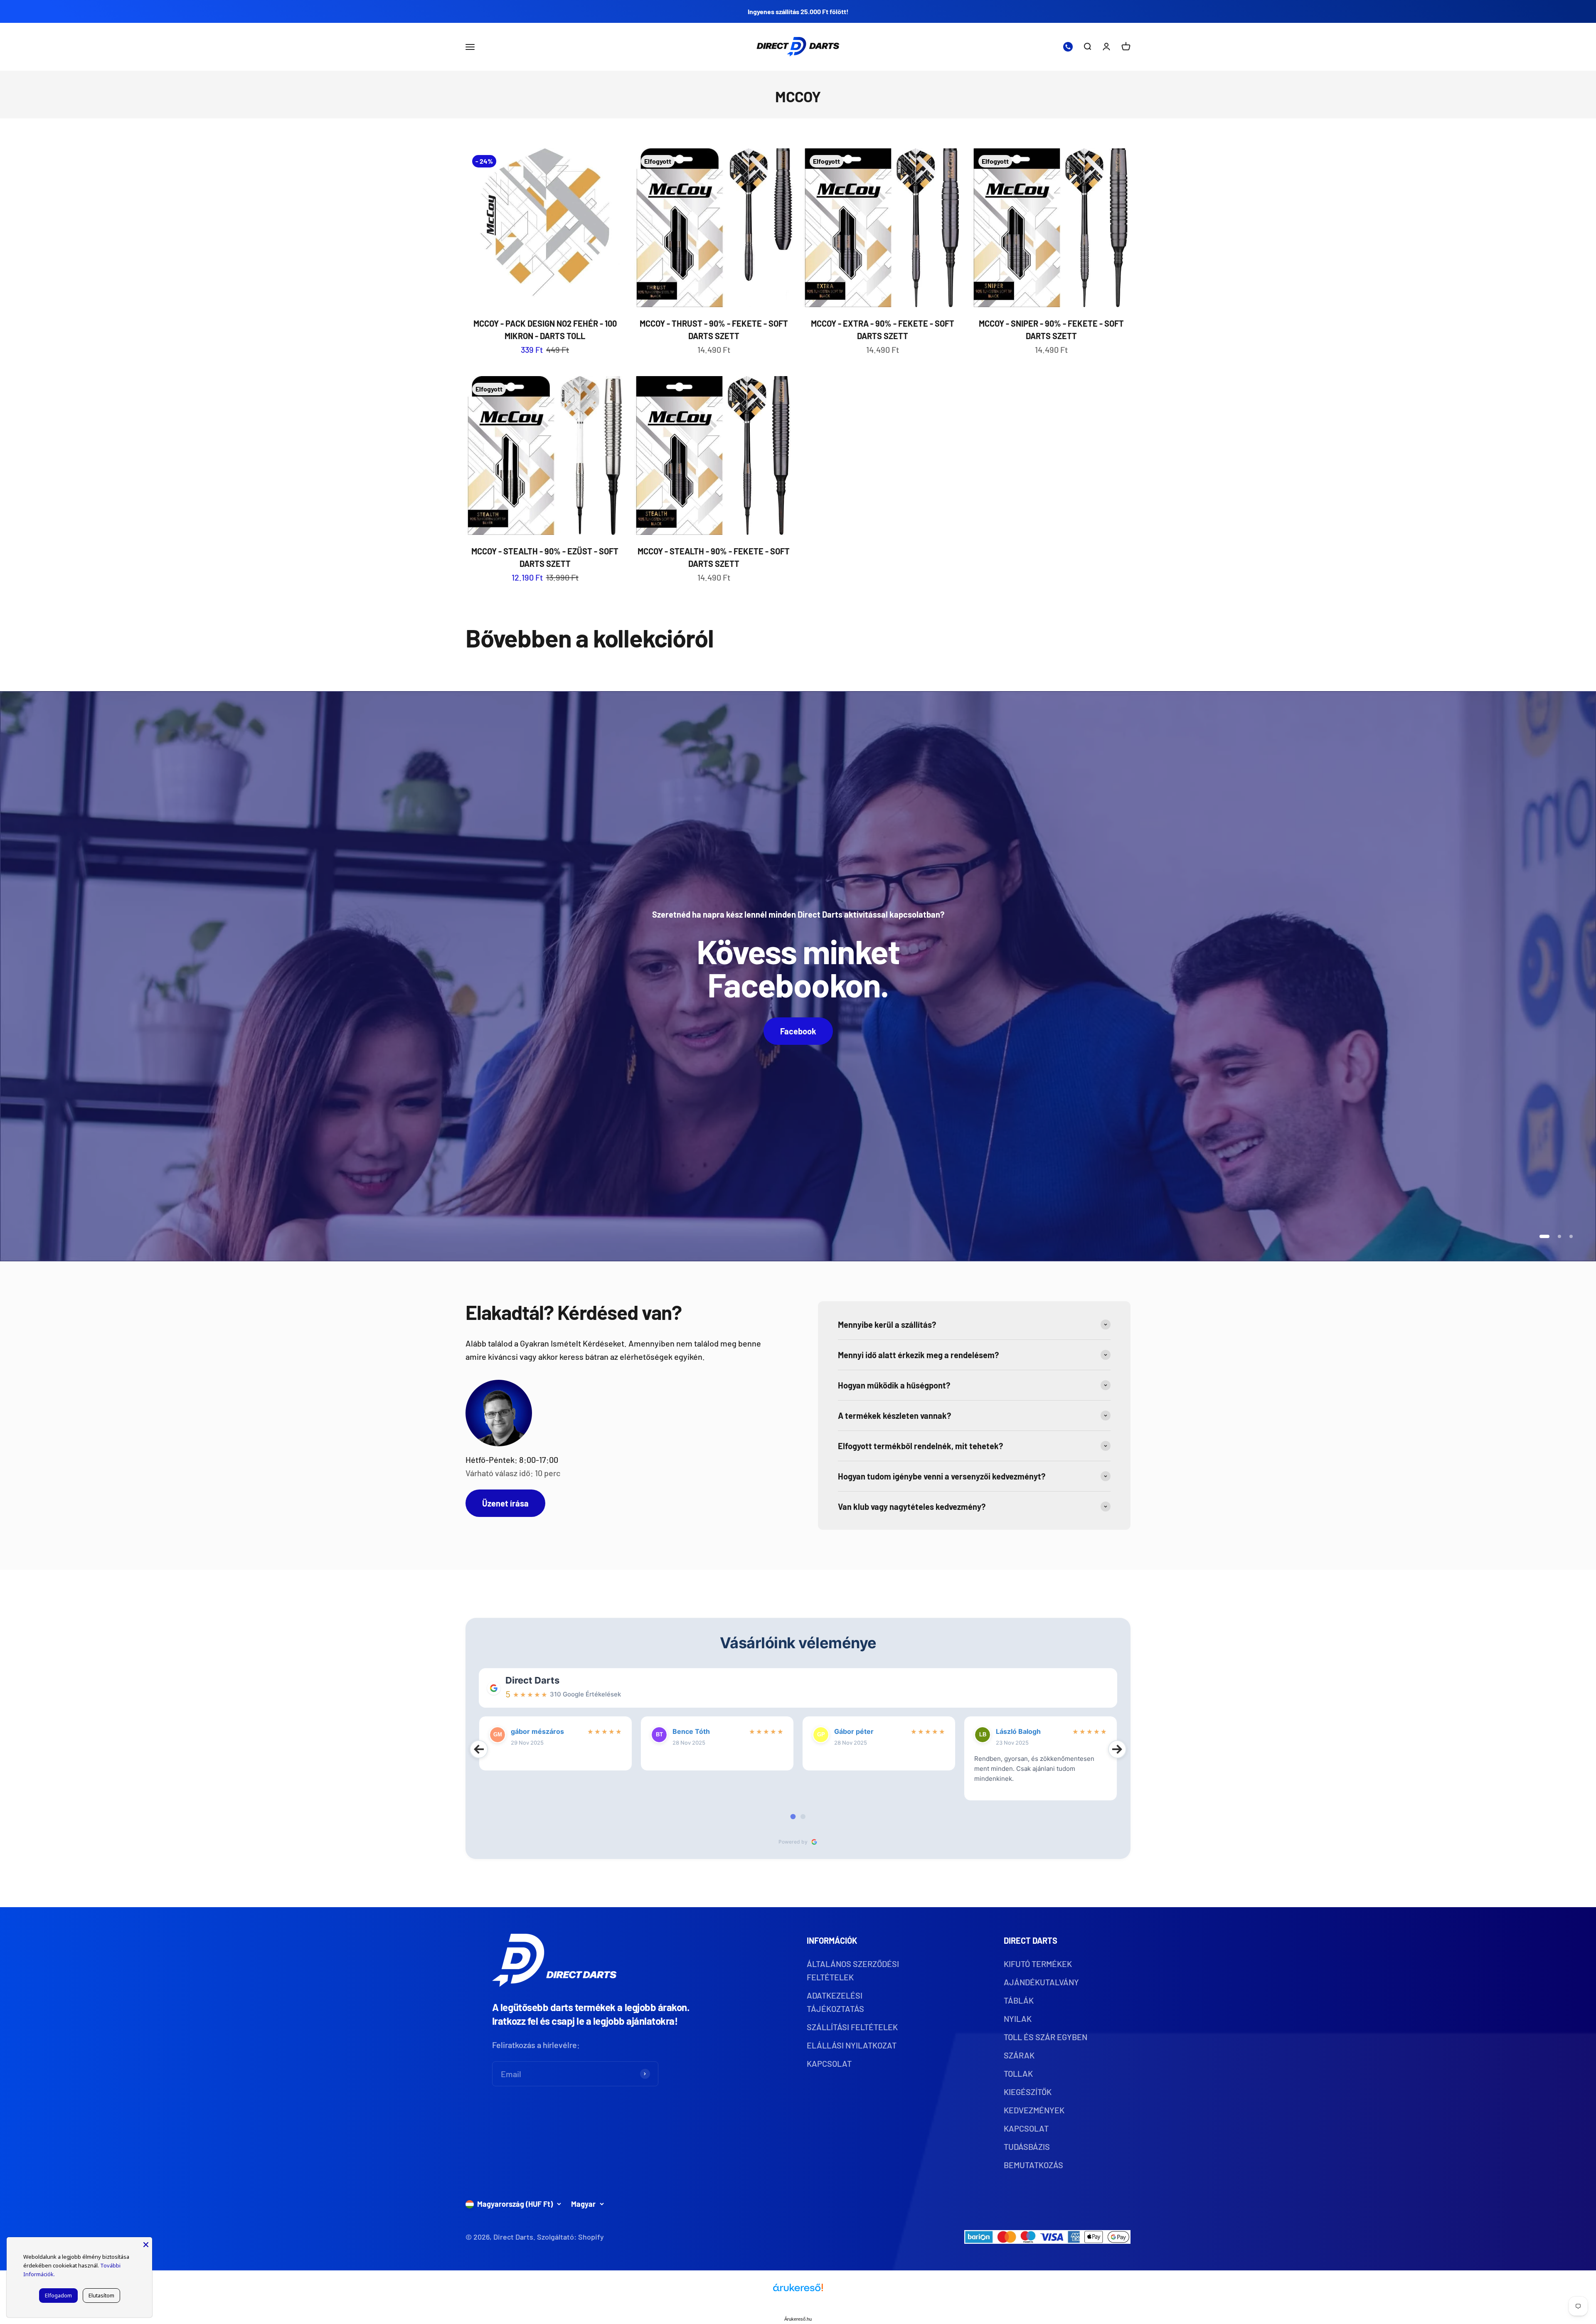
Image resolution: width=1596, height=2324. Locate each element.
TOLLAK (1018, 2073)
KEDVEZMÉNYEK (1034, 2110)
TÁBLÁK (1019, 2000)
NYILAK (1018, 2019)
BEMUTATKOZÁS (1033, 2165)
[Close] (146, 2243)
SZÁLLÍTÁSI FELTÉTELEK (852, 2027)
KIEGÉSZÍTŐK (1028, 2092)
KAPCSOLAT (829, 2063)
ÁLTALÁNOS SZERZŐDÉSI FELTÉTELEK (853, 1970)
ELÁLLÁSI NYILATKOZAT (852, 2045)
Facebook (798, 1031)
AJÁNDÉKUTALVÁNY (1041, 1982)
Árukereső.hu (798, 2319)
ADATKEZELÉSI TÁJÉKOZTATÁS (835, 2002)
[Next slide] (1117, 1749)
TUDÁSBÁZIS (1027, 2147)
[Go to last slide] (479, 1749)
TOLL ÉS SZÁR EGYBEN (1046, 2037)
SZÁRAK (1019, 2055)
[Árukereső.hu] (798, 2291)
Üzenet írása (505, 1503)
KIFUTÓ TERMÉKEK (1038, 1964)
